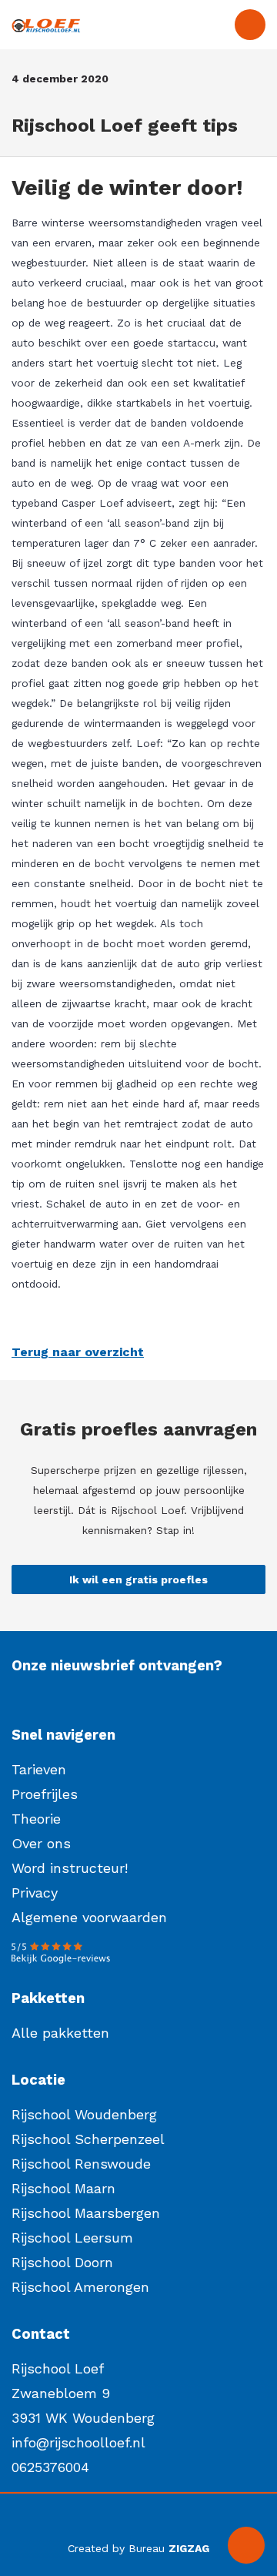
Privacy (35, 1893)
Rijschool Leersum (72, 2238)
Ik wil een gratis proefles (138, 1579)
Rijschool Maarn (63, 2188)
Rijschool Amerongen (80, 2287)
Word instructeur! (70, 1868)
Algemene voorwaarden (89, 1917)
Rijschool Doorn (62, 2262)
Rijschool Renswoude (81, 2164)
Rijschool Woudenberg (84, 2114)
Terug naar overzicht (78, 1352)
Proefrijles (45, 1794)
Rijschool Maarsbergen (86, 2213)
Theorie (36, 1819)
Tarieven (39, 1769)
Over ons (41, 1843)
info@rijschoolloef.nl (78, 2442)
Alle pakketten (60, 2033)
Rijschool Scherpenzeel (88, 2139)
